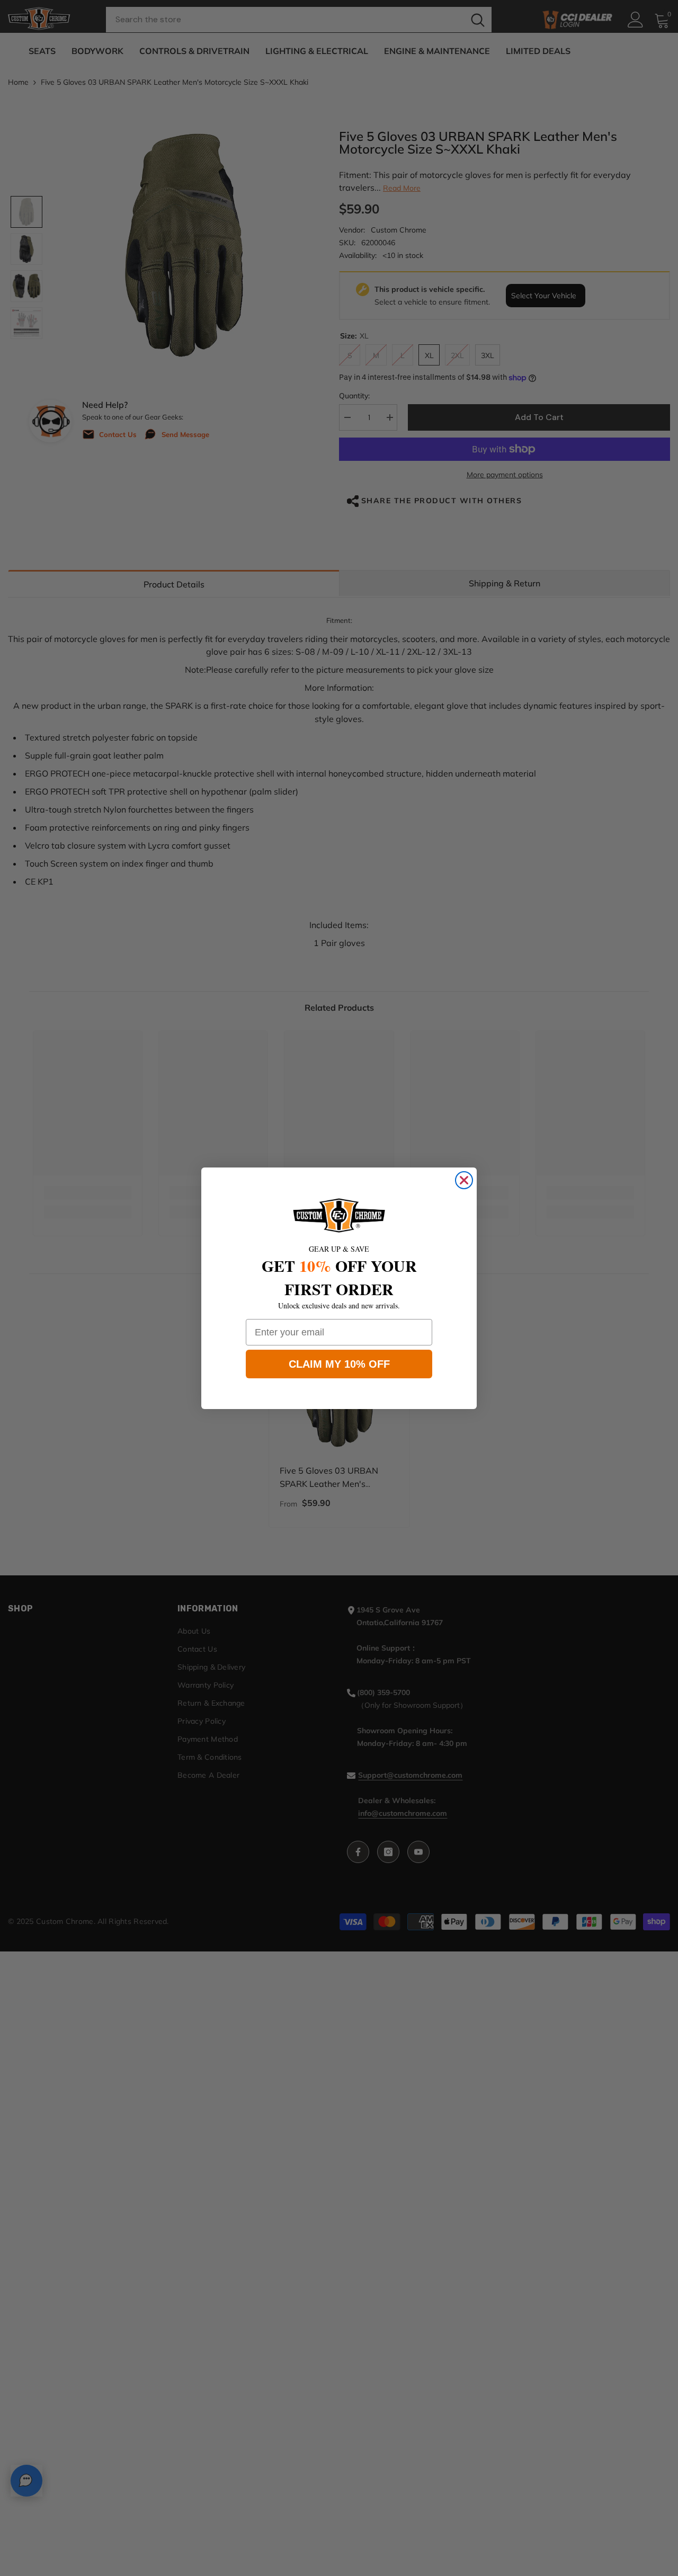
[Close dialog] (464, 1180)
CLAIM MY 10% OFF (339, 1364)
